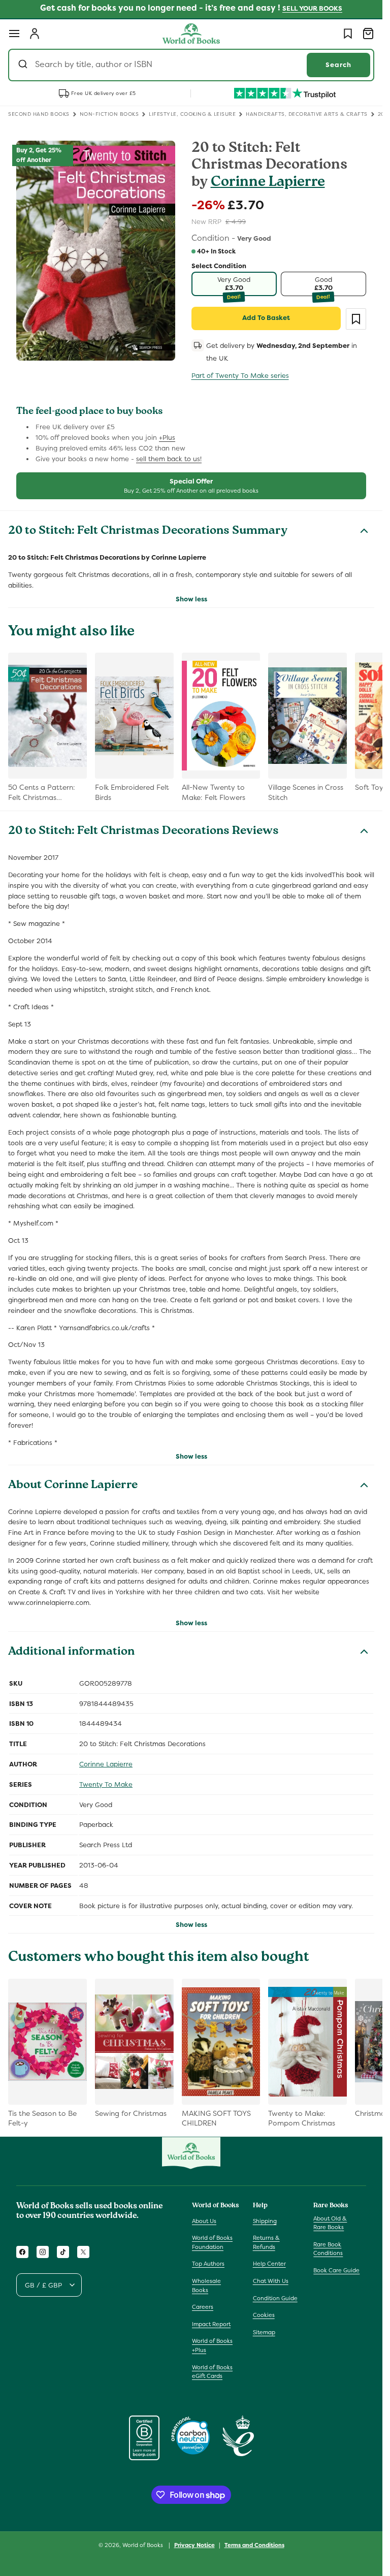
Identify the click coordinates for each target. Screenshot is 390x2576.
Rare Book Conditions (328, 2249)
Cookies (264, 2315)
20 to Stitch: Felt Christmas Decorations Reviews (143, 832)
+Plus (167, 438)
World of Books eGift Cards (212, 2372)
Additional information (71, 1653)
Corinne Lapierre (268, 183)
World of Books (143, 2545)
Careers (203, 2307)
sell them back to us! (169, 459)
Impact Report (211, 2324)
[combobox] (191, 65)
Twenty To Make (106, 1784)
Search (338, 65)
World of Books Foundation (212, 2242)
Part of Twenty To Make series (240, 376)
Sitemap (264, 2332)
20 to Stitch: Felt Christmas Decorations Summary (148, 532)
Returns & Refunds (266, 2242)
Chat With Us (271, 2281)
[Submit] (24, 65)
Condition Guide (275, 2298)
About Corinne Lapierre (73, 1486)
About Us (204, 2221)
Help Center (269, 2264)
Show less (191, 599)
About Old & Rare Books (330, 2223)
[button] (14, 34)
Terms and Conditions (254, 2545)
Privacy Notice (194, 2545)
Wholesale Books (206, 2285)
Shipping (265, 2221)
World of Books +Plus (212, 2345)
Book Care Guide (336, 2270)
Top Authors (208, 2264)
